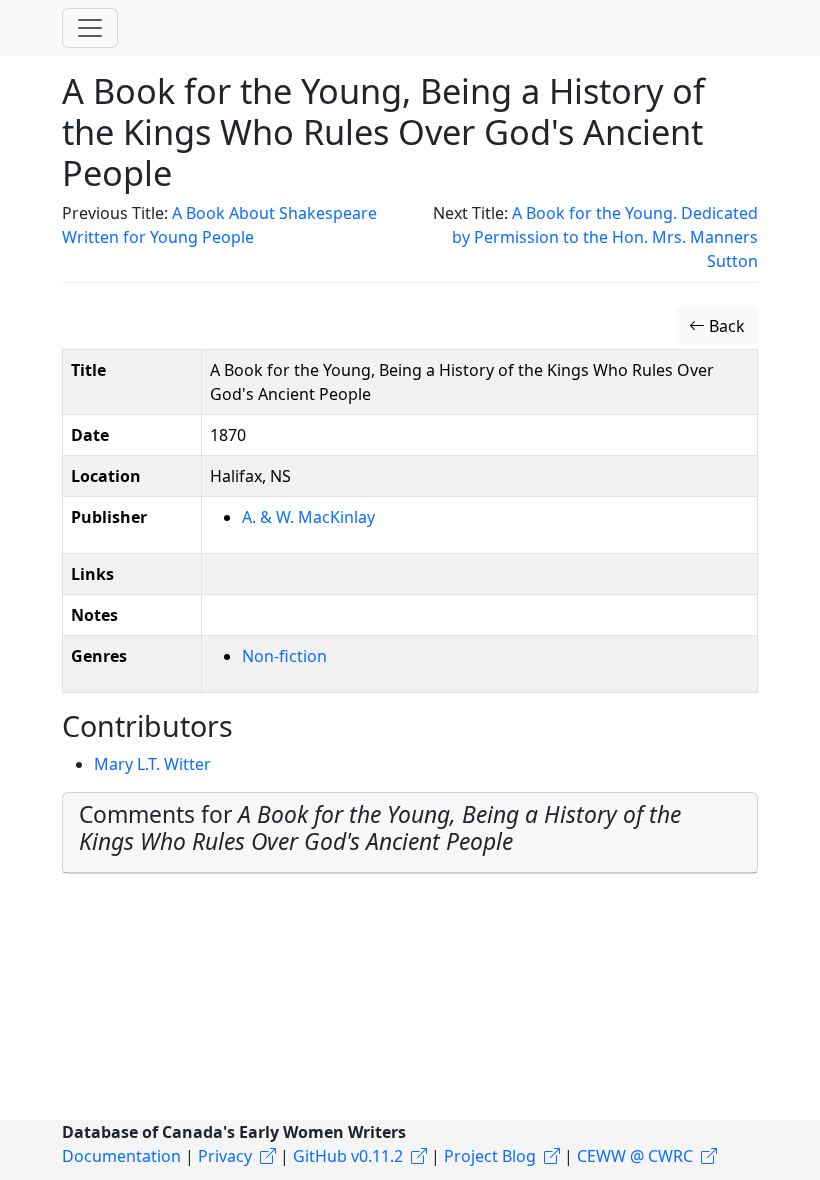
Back (725, 326)
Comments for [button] (380, 828)
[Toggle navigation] (90, 28)
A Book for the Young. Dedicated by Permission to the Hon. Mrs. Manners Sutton (605, 237)
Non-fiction (284, 656)
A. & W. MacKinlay (308, 517)
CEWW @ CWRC (635, 1156)
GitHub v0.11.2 (348, 1156)
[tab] (410, 833)
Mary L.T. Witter (152, 764)
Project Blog (490, 1156)
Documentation (121, 1156)
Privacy (225, 1156)
